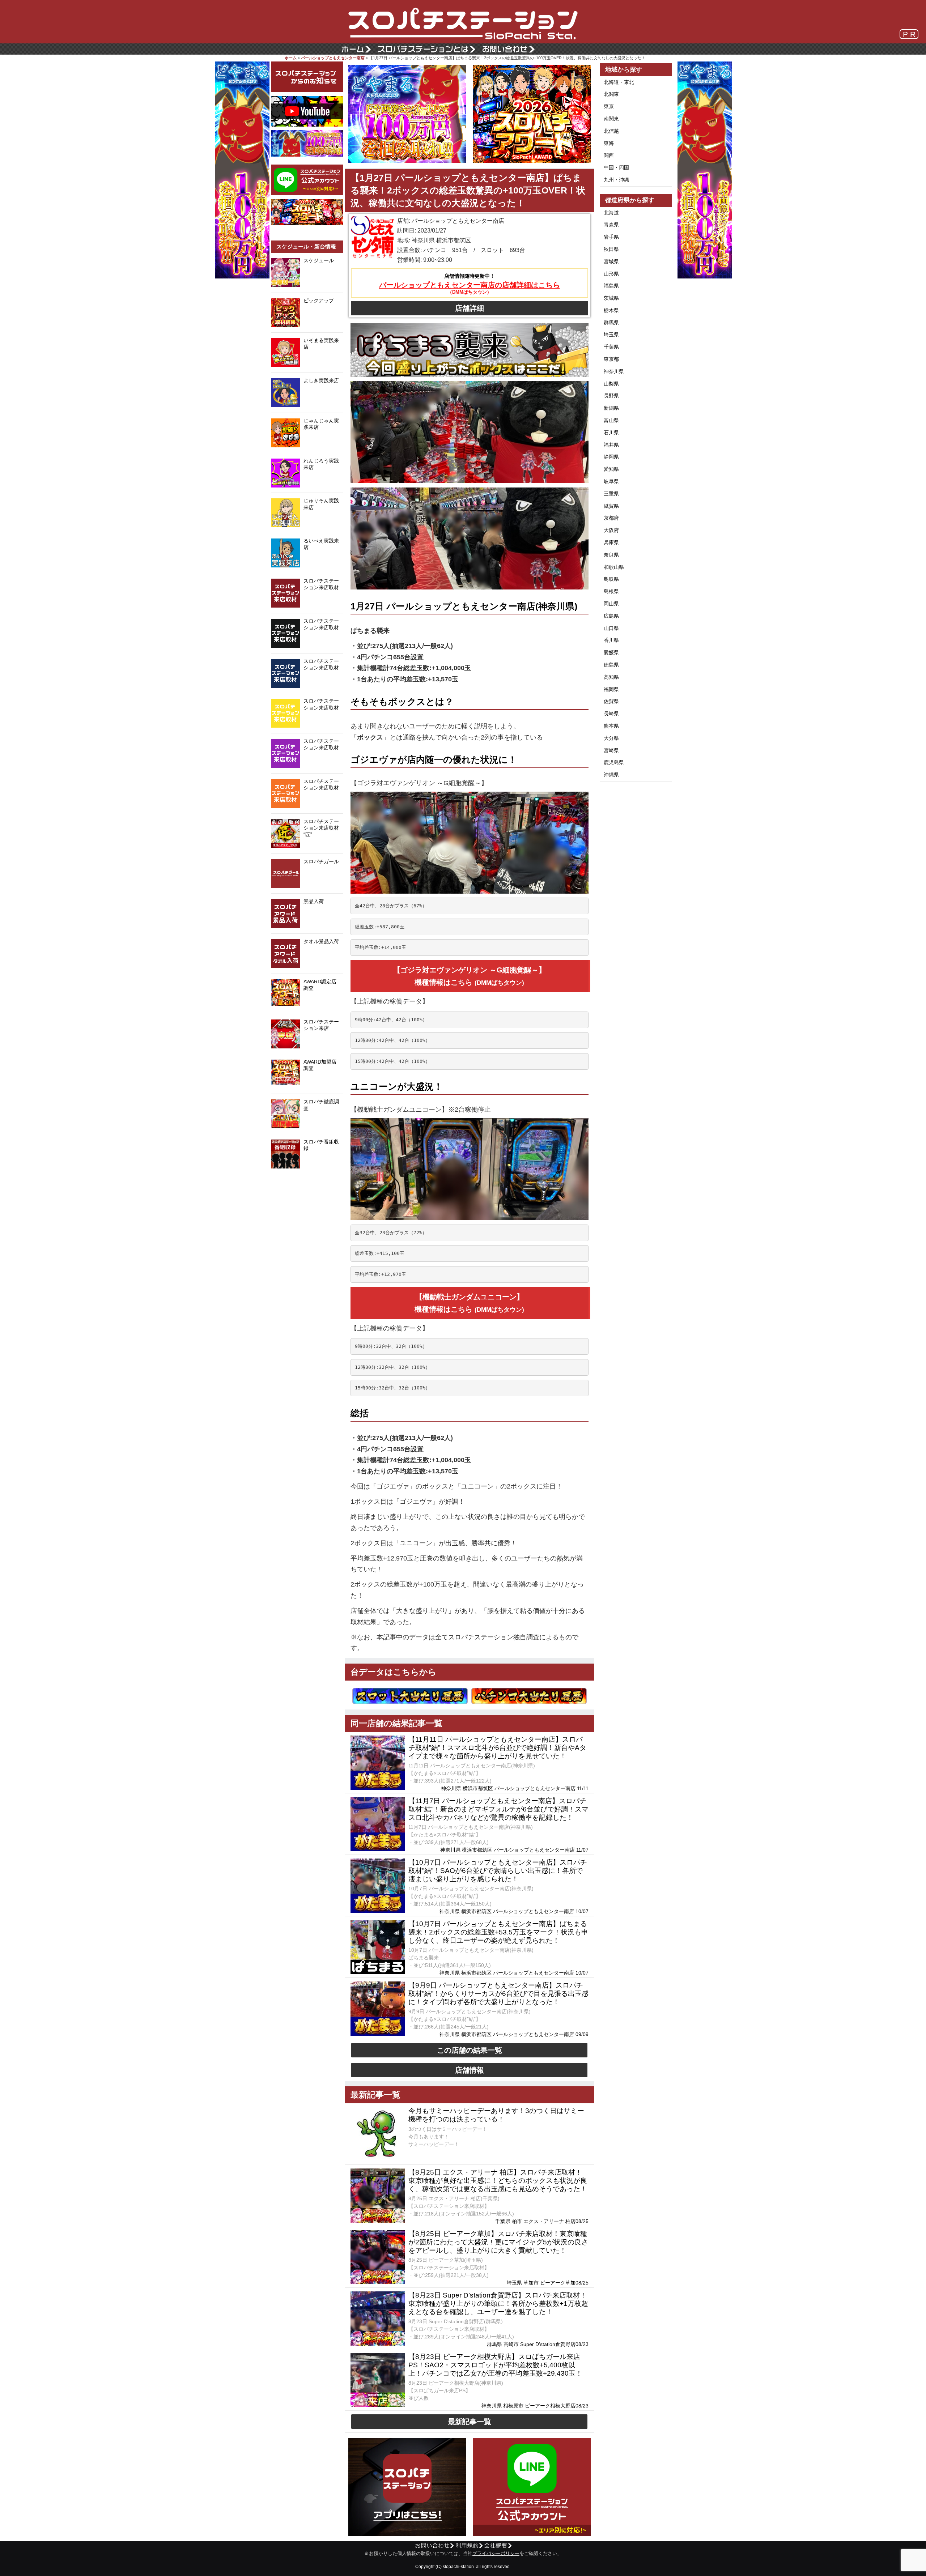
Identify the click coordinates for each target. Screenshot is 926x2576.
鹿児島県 (614, 762)
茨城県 (611, 298)
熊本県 (611, 726)
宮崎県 (611, 750)
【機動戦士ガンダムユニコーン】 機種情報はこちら (469, 1303)
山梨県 (611, 384)
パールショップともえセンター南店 (333, 58)
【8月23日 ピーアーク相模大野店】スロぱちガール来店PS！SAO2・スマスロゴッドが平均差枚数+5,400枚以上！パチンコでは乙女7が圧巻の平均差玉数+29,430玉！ (495, 2365)
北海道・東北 (619, 82)
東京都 (611, 359)
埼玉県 (611, 335)
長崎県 (611, 714)
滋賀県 (611, 506)
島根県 (611, 591)
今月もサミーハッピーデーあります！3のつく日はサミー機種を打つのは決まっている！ (496, 2115)
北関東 (611, 94)
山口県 (611, 628)
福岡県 (611, 689)
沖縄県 (611, 775)
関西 (609, 155)
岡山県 (611, 604)
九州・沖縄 (616, 180)
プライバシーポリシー (496, 2554)
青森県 (611, 225)
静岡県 (611, 457)
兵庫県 (611, 542)
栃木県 (611, 310)
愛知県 (611, 469)
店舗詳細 (470, 308)
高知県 (611, 677)
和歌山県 (614, 567)
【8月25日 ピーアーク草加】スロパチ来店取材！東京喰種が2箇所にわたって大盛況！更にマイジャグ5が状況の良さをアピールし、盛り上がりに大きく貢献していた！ (498, 2242)
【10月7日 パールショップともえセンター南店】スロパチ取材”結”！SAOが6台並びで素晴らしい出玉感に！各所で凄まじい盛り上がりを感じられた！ (498, 1871)
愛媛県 (611, 652)
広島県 (611, 616)
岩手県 (611, 237)
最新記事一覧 (470, 2422)
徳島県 (611, 665)
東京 (609, 106)
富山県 (611, 420)
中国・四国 (616, 167)
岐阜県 (611, 481)
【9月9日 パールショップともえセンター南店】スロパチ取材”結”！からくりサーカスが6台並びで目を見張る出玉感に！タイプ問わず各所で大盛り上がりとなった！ (498, 1994)
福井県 (611, 445)
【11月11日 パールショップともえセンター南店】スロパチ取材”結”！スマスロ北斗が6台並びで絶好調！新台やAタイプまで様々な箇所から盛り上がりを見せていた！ (497, 1748)
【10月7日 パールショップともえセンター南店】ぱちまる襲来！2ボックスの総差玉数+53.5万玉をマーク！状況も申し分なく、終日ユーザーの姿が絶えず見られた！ (498, 1932)
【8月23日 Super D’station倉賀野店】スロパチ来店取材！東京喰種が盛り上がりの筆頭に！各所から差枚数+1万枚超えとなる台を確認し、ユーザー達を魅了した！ (498, 2304)
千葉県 (611, 347)
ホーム (291, 58)
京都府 (611, 518)
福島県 (611, 286)
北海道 (611, 213)
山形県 (611, 274)
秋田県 (611, 249)
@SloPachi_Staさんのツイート (307, 1185)
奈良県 (611, 555)
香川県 (611, 640)
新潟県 (611, 408)
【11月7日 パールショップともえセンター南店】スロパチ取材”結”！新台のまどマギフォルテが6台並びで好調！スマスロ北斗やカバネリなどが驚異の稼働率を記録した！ (498, 1809)
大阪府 (611, 530)
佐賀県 (611, 701)
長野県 (611, 396)
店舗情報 (470, 2070)
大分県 (611, 738)
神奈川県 (614, 371)
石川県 (611, 433)
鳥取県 (611, 579)
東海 (609, 143)
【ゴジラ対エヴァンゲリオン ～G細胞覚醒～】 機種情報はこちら (470, 976)
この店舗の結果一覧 (470, 2050)
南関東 (611, 119)
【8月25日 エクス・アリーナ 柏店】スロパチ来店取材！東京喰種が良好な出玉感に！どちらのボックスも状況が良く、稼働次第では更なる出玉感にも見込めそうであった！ (498, 2181)
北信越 (611, 131)
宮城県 (611, 261)
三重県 (611, 494)
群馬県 (611, 323)
